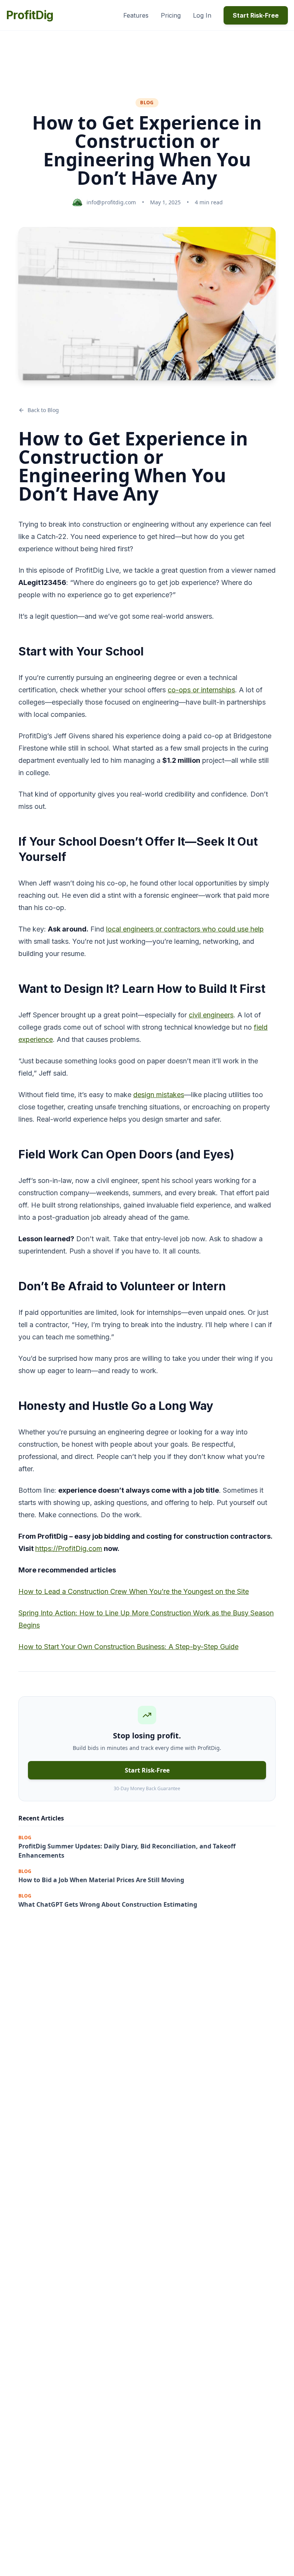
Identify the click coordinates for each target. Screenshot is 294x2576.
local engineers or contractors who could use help (185, 929)
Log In (202, 15)
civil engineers (211, 1015)
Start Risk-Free (256, 15)
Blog (147, 103)
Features (136, 15)
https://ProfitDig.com (69, 1548)
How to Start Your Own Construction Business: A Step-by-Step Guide (128, 1647)
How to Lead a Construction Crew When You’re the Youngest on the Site (134, 1591)
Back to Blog (43, 410)
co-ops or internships (201, 690)
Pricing (171, 15)
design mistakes (159, 1095)
